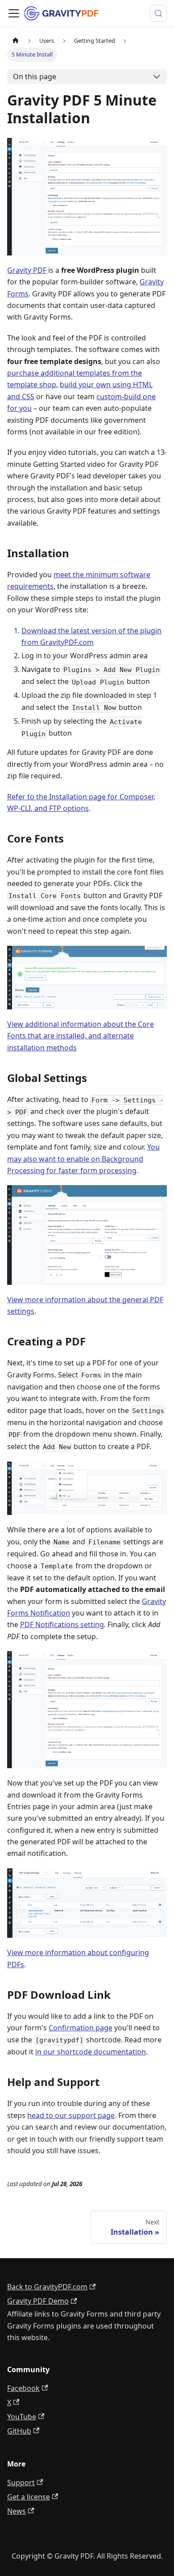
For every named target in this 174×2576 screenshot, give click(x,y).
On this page (35, 77)
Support (21, 2483)
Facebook (23, 2388)
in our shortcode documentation (91, 2052)
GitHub (19, 2431)
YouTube (22, 2417)
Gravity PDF (27, 270)
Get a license (29, 2497)
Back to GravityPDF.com (47, 2287)
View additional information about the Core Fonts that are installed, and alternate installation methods (81, 1036)
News (17, 2511)
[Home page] (16, 41)
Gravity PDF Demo (38, 2301)
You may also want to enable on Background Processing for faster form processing (83, 1159)
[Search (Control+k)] (158, 13)
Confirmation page (81, 2028)
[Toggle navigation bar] (14, 13)
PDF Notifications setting (62, 1624)
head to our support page (71, 2115)
